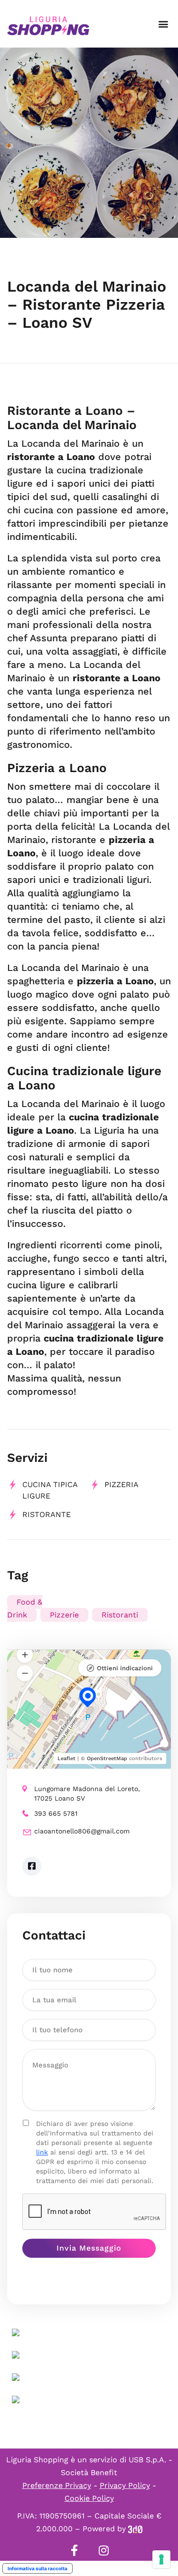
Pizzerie (64, 1615)
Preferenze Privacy (57, 2485)
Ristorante (47, 1514)
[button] (163, 24)
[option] (89, 143)
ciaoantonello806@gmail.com (82, 1831)
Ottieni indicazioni (125, 1668)
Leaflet (66, 1758)
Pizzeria (122, 1484)
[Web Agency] (135, 2529)
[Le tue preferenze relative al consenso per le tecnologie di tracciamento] (161, 2559)
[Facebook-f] (75, 2550)
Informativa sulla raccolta (37, 2568)
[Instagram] (104, 2550)
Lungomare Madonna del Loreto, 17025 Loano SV (87, 1793)
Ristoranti (120, 1615)
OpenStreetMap (107, 1758)
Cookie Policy (89, 2498)
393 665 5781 (56, 1813)
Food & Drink (25, 1608)
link (42, 2152)
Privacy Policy (125, 2485)
